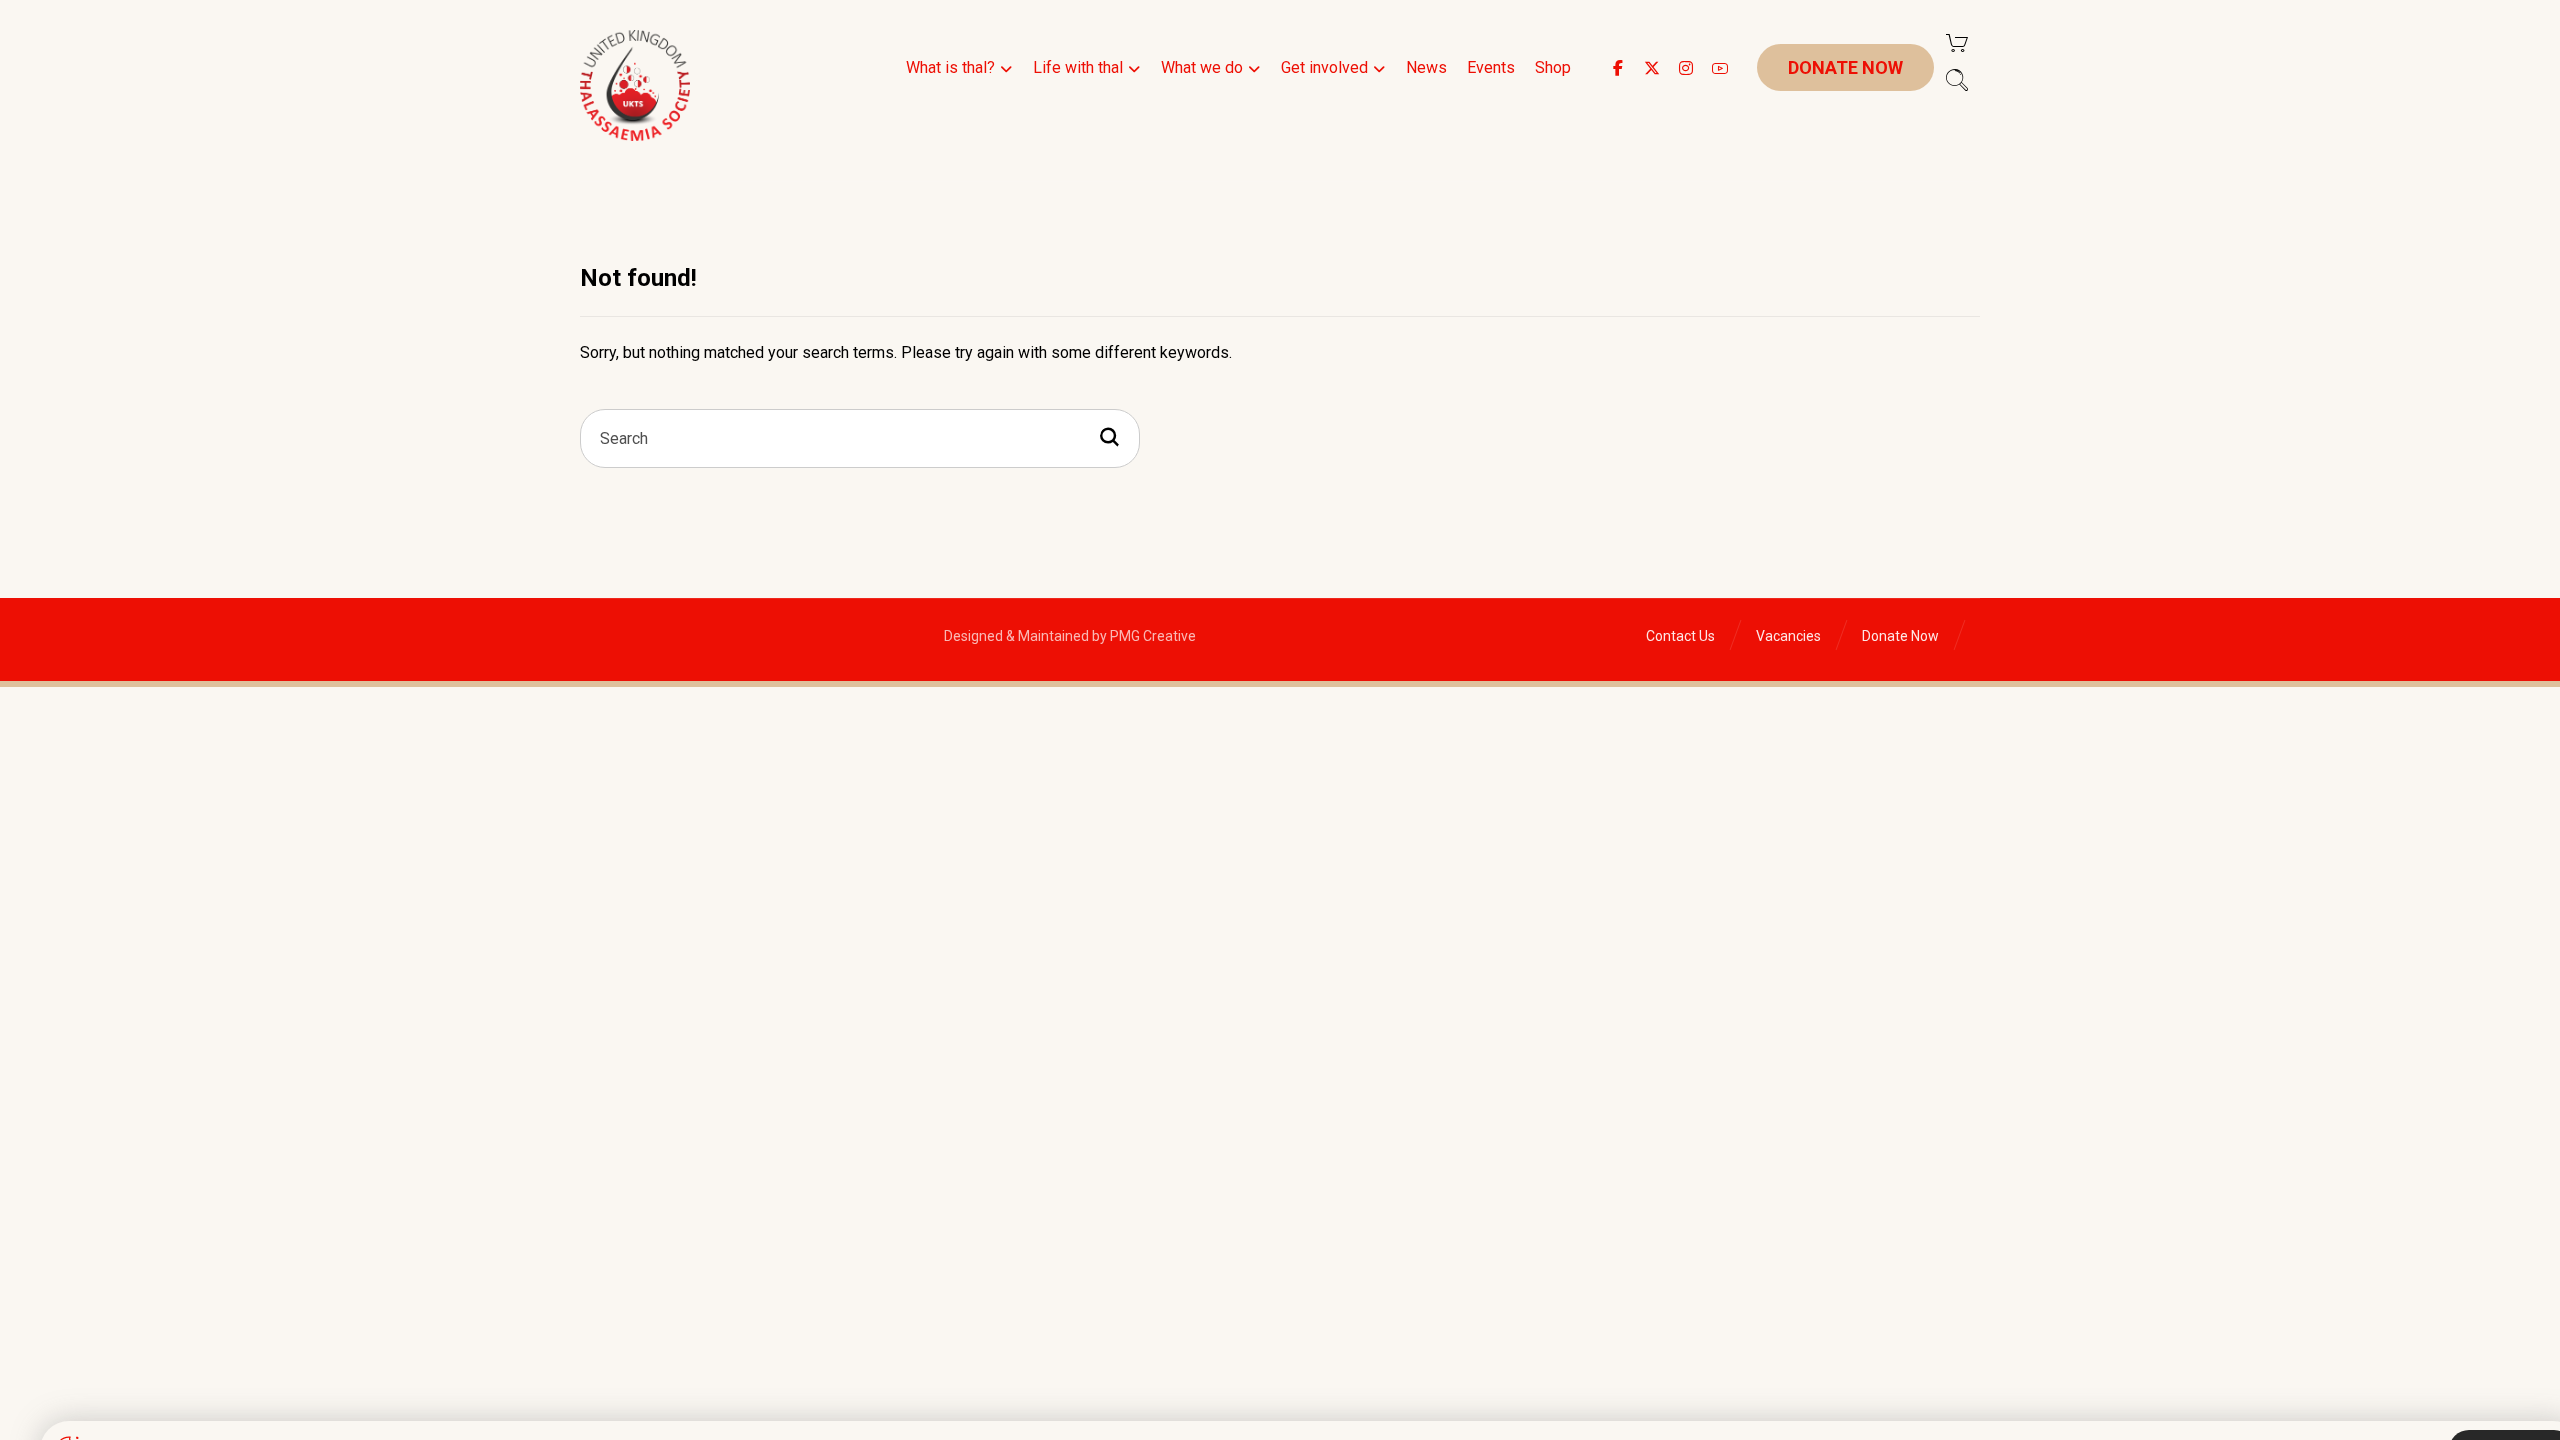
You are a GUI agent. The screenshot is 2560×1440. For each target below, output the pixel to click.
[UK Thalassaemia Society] (635, 85)
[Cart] (1957, 41)
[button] (1618, 68)
